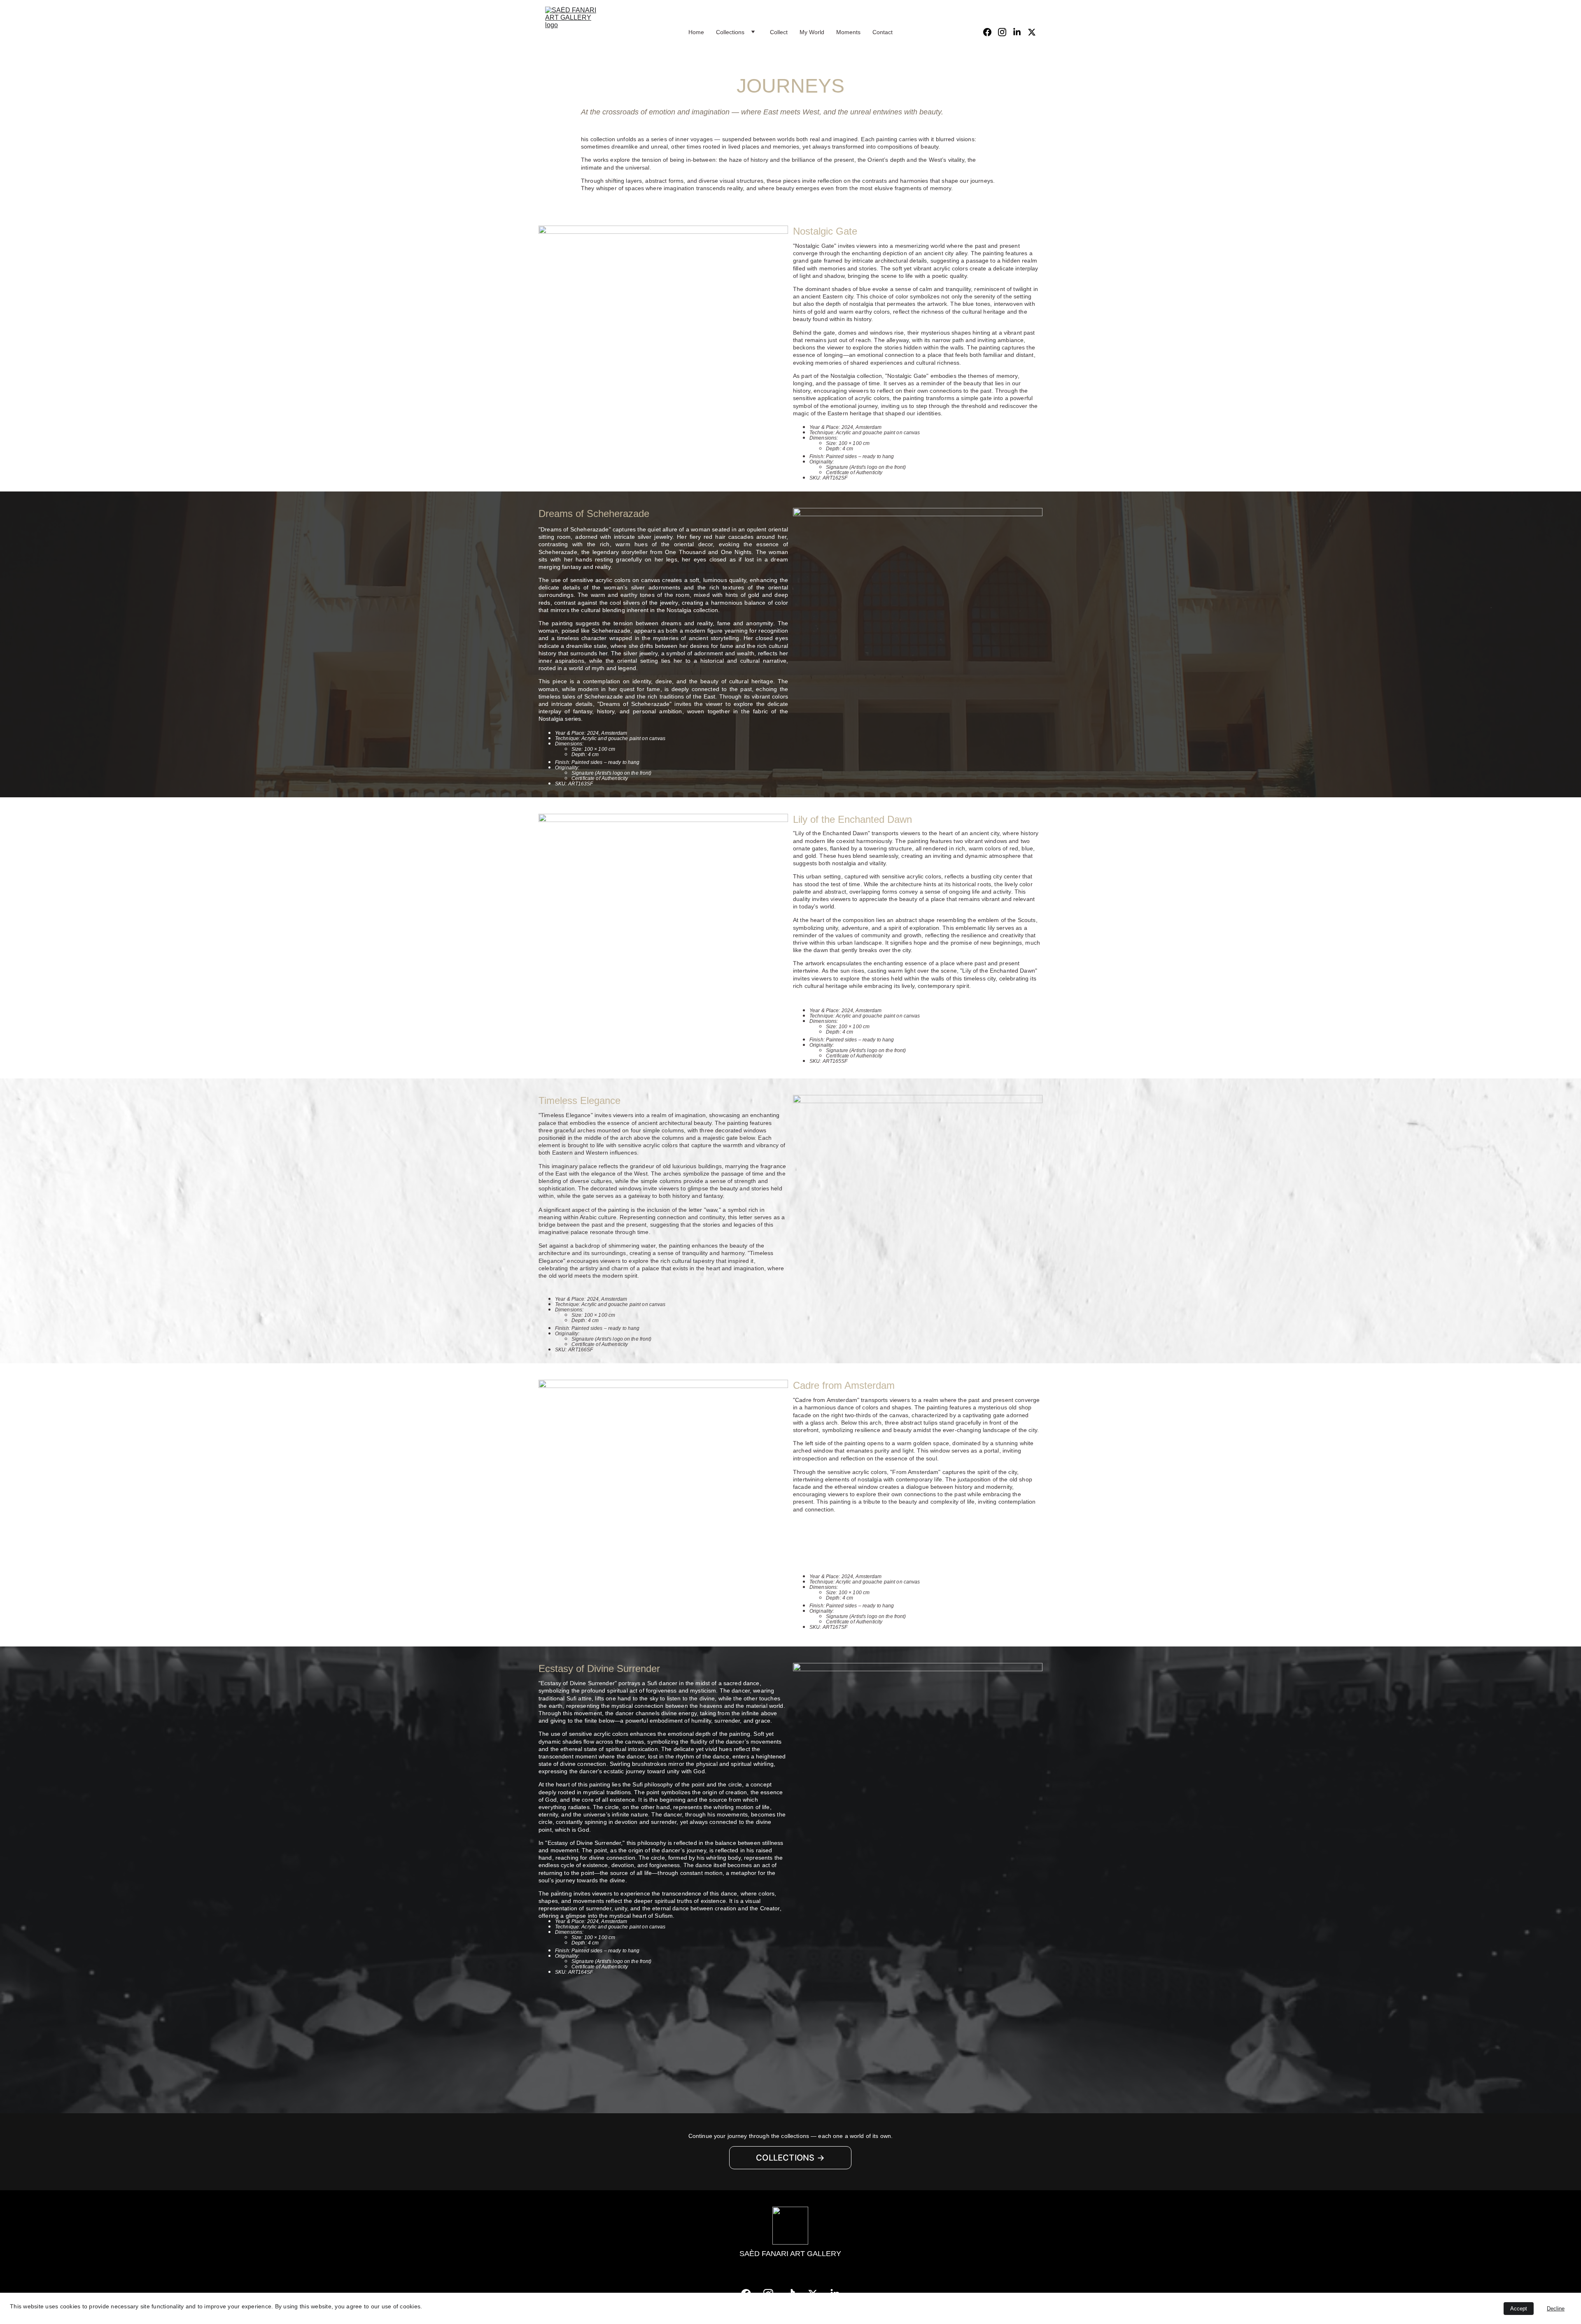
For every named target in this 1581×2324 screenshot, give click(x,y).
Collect (779, 32)
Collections (730, 32)
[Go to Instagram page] (1005, 32)
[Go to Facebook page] (991, 32)
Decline (1556, 2309)
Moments (848, 32)
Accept (1519, 2309)
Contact (883, 32)
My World (812, 32)
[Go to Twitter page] (1032, 32)
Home (696, 32)
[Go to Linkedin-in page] (1020, 32)
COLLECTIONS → (790, 2158)
